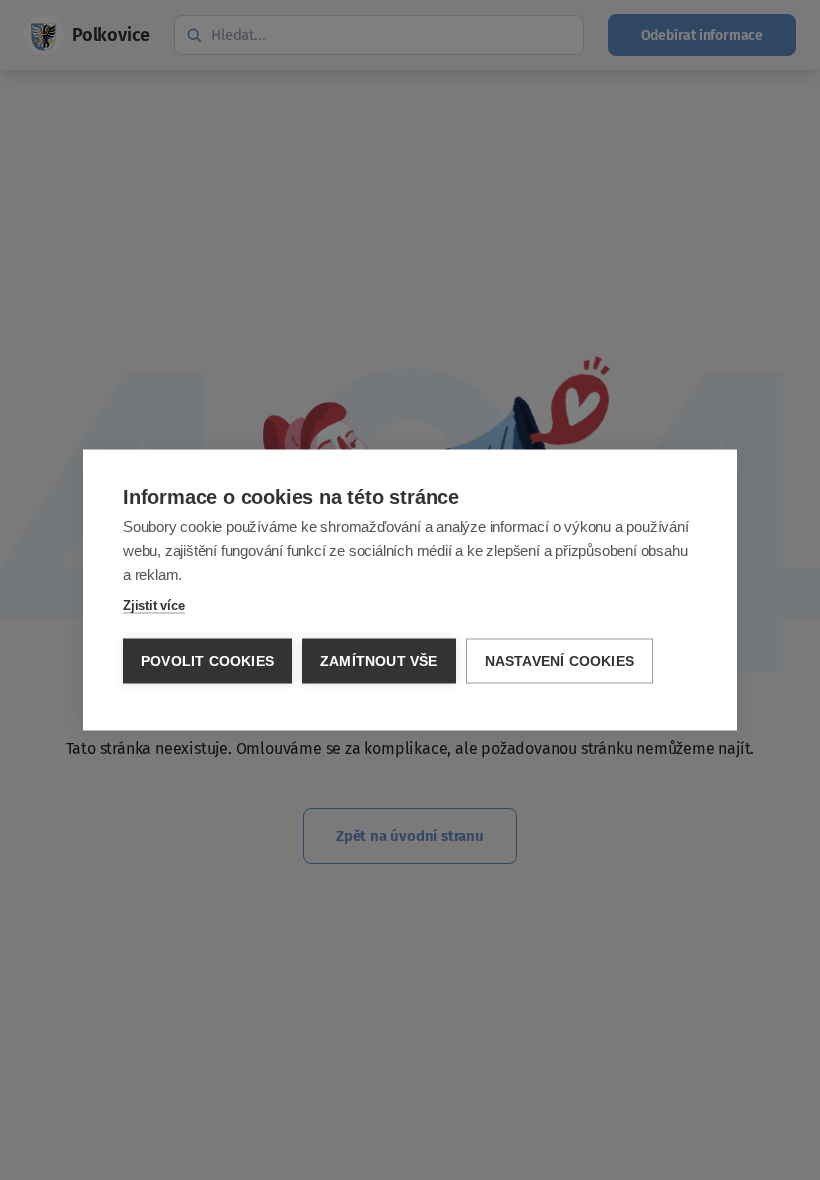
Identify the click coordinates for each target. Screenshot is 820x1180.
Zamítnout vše (379, 661)
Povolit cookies (207, 661)
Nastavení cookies (559, 661)
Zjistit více (154, 605)
